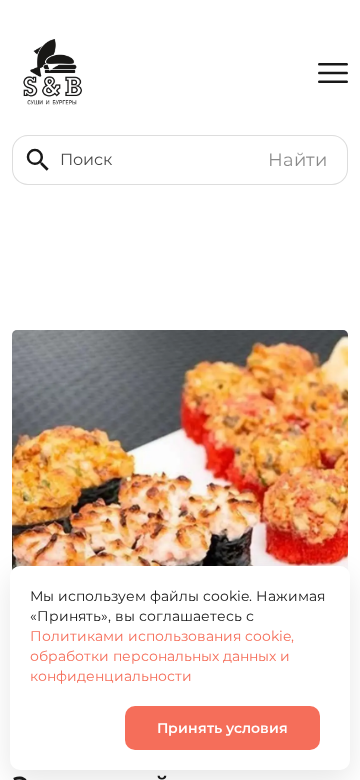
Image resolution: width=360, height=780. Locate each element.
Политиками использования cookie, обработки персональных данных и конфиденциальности (162, 656)
